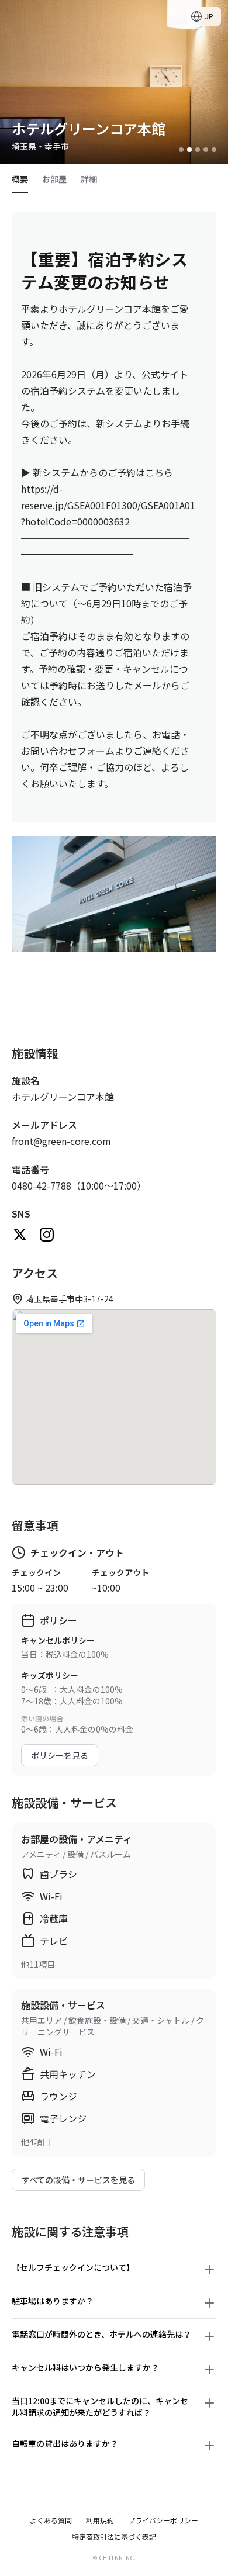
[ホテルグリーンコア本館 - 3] (198, 150)
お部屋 (54, 179)
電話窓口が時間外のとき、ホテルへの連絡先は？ (101, 2334)
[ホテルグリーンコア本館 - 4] (206, 150)
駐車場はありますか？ (53, 2301)
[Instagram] (47, 1235)
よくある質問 (51, 2520)
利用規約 (100, 2520)
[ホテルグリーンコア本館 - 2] (189, 150)
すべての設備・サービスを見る (78, 2180)
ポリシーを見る (60, 1755)
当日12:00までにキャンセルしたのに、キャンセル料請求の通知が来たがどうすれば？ (100, 2406)
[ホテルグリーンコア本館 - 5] (214, 150)
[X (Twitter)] (20, 1235)
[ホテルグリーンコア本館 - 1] (181, 150)
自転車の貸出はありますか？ (65, 2443)
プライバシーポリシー (163, 2520)
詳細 (89, 179)
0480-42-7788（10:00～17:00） (79, 1185)
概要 (20, 179)
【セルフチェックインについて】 (73, 2267)
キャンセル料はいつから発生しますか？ (85, 2367)
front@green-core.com (61, 1141)
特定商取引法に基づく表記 (114, 2537)
